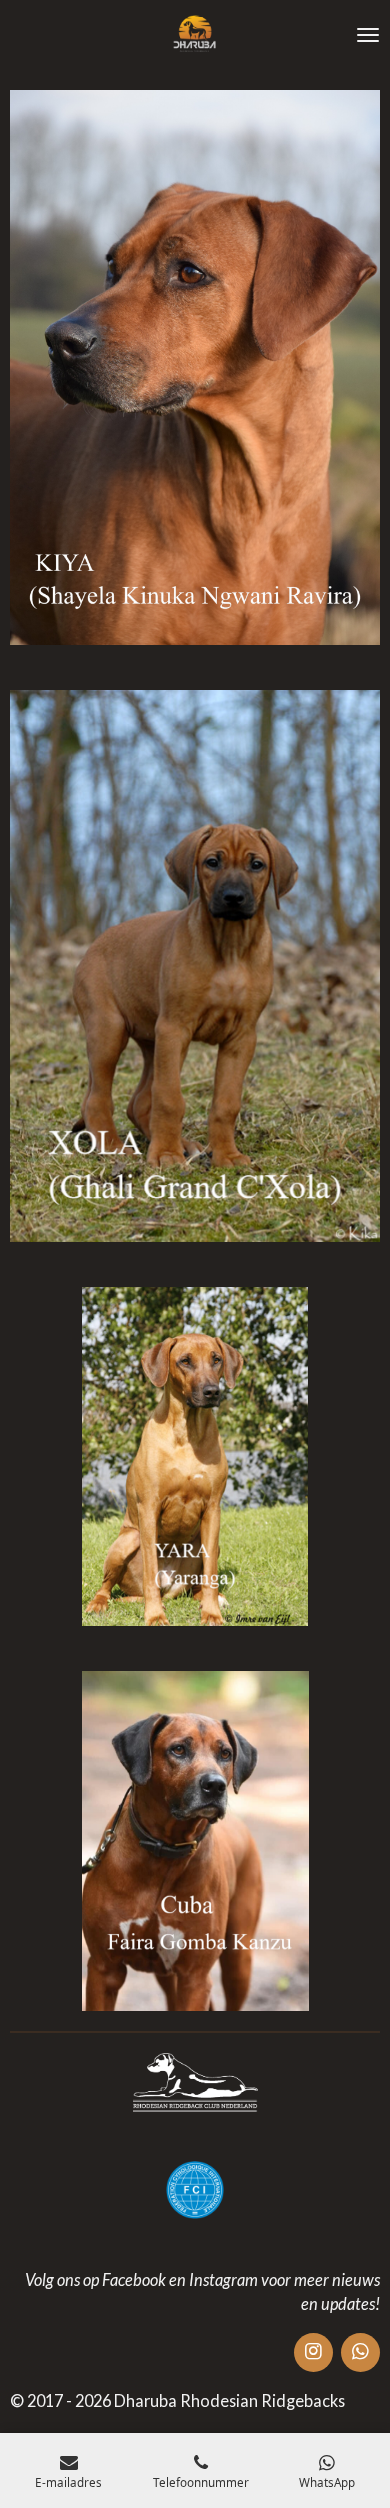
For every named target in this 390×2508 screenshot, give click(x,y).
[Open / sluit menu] (368, 35)
